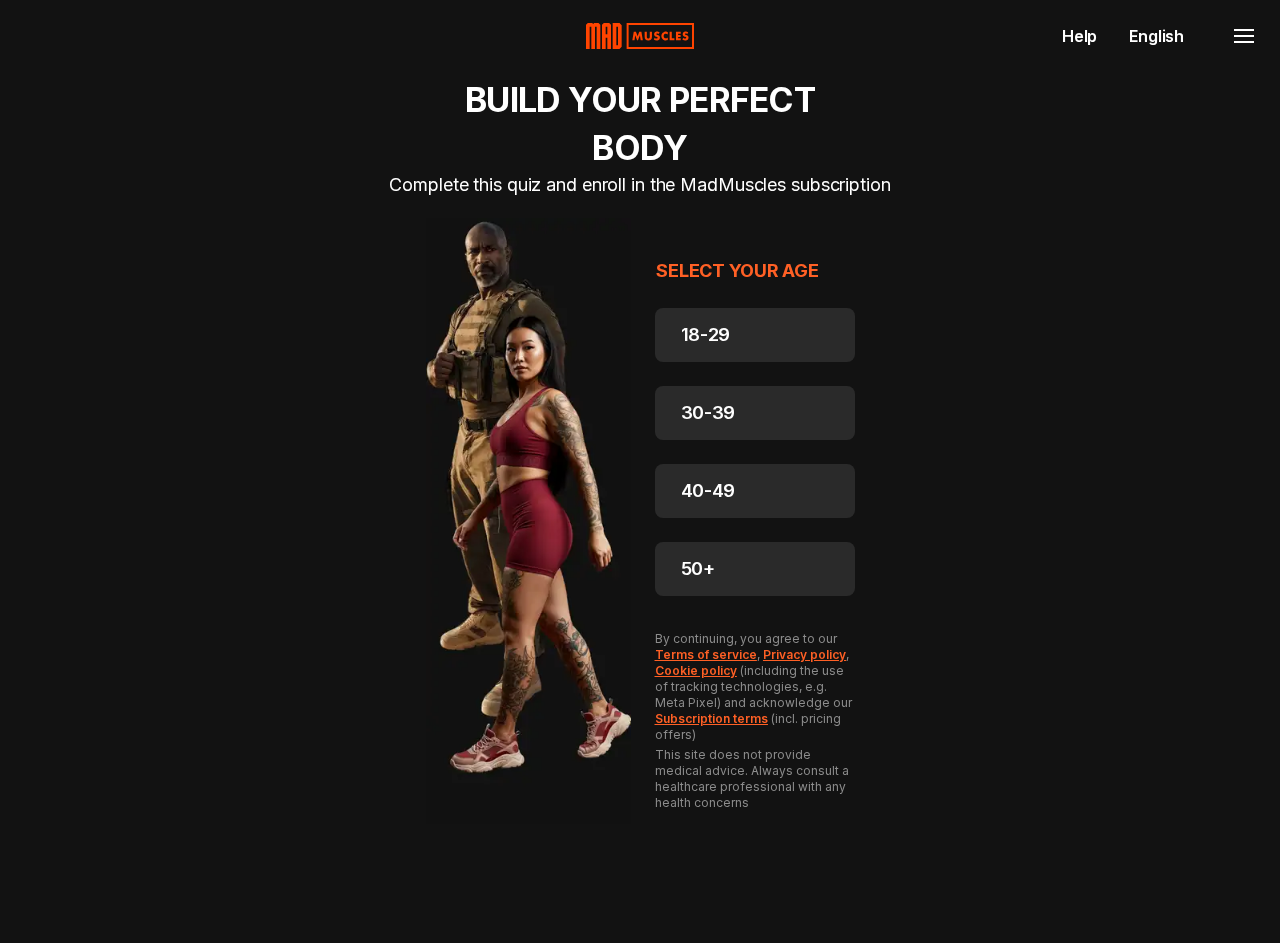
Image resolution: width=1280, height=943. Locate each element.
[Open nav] (1244, 36)
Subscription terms (711, 718)
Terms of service (706, 654)
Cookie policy (696, 670)
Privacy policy (804, 654)
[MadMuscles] (640, 36)
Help (1079, 36)
